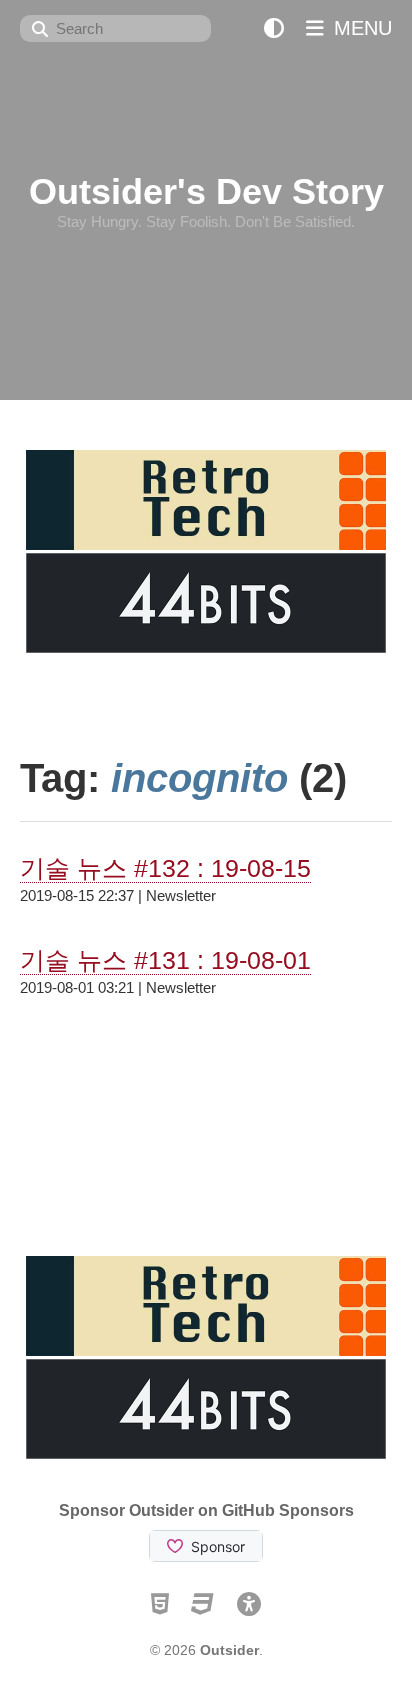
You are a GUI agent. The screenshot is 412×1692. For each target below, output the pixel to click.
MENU (360, 28)
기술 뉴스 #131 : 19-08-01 (165, 960)
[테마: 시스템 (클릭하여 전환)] (274, 28)
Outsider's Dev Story (206, 191)
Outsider (229, 1650)
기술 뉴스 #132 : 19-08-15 (165, 868)
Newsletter (181, 895)
